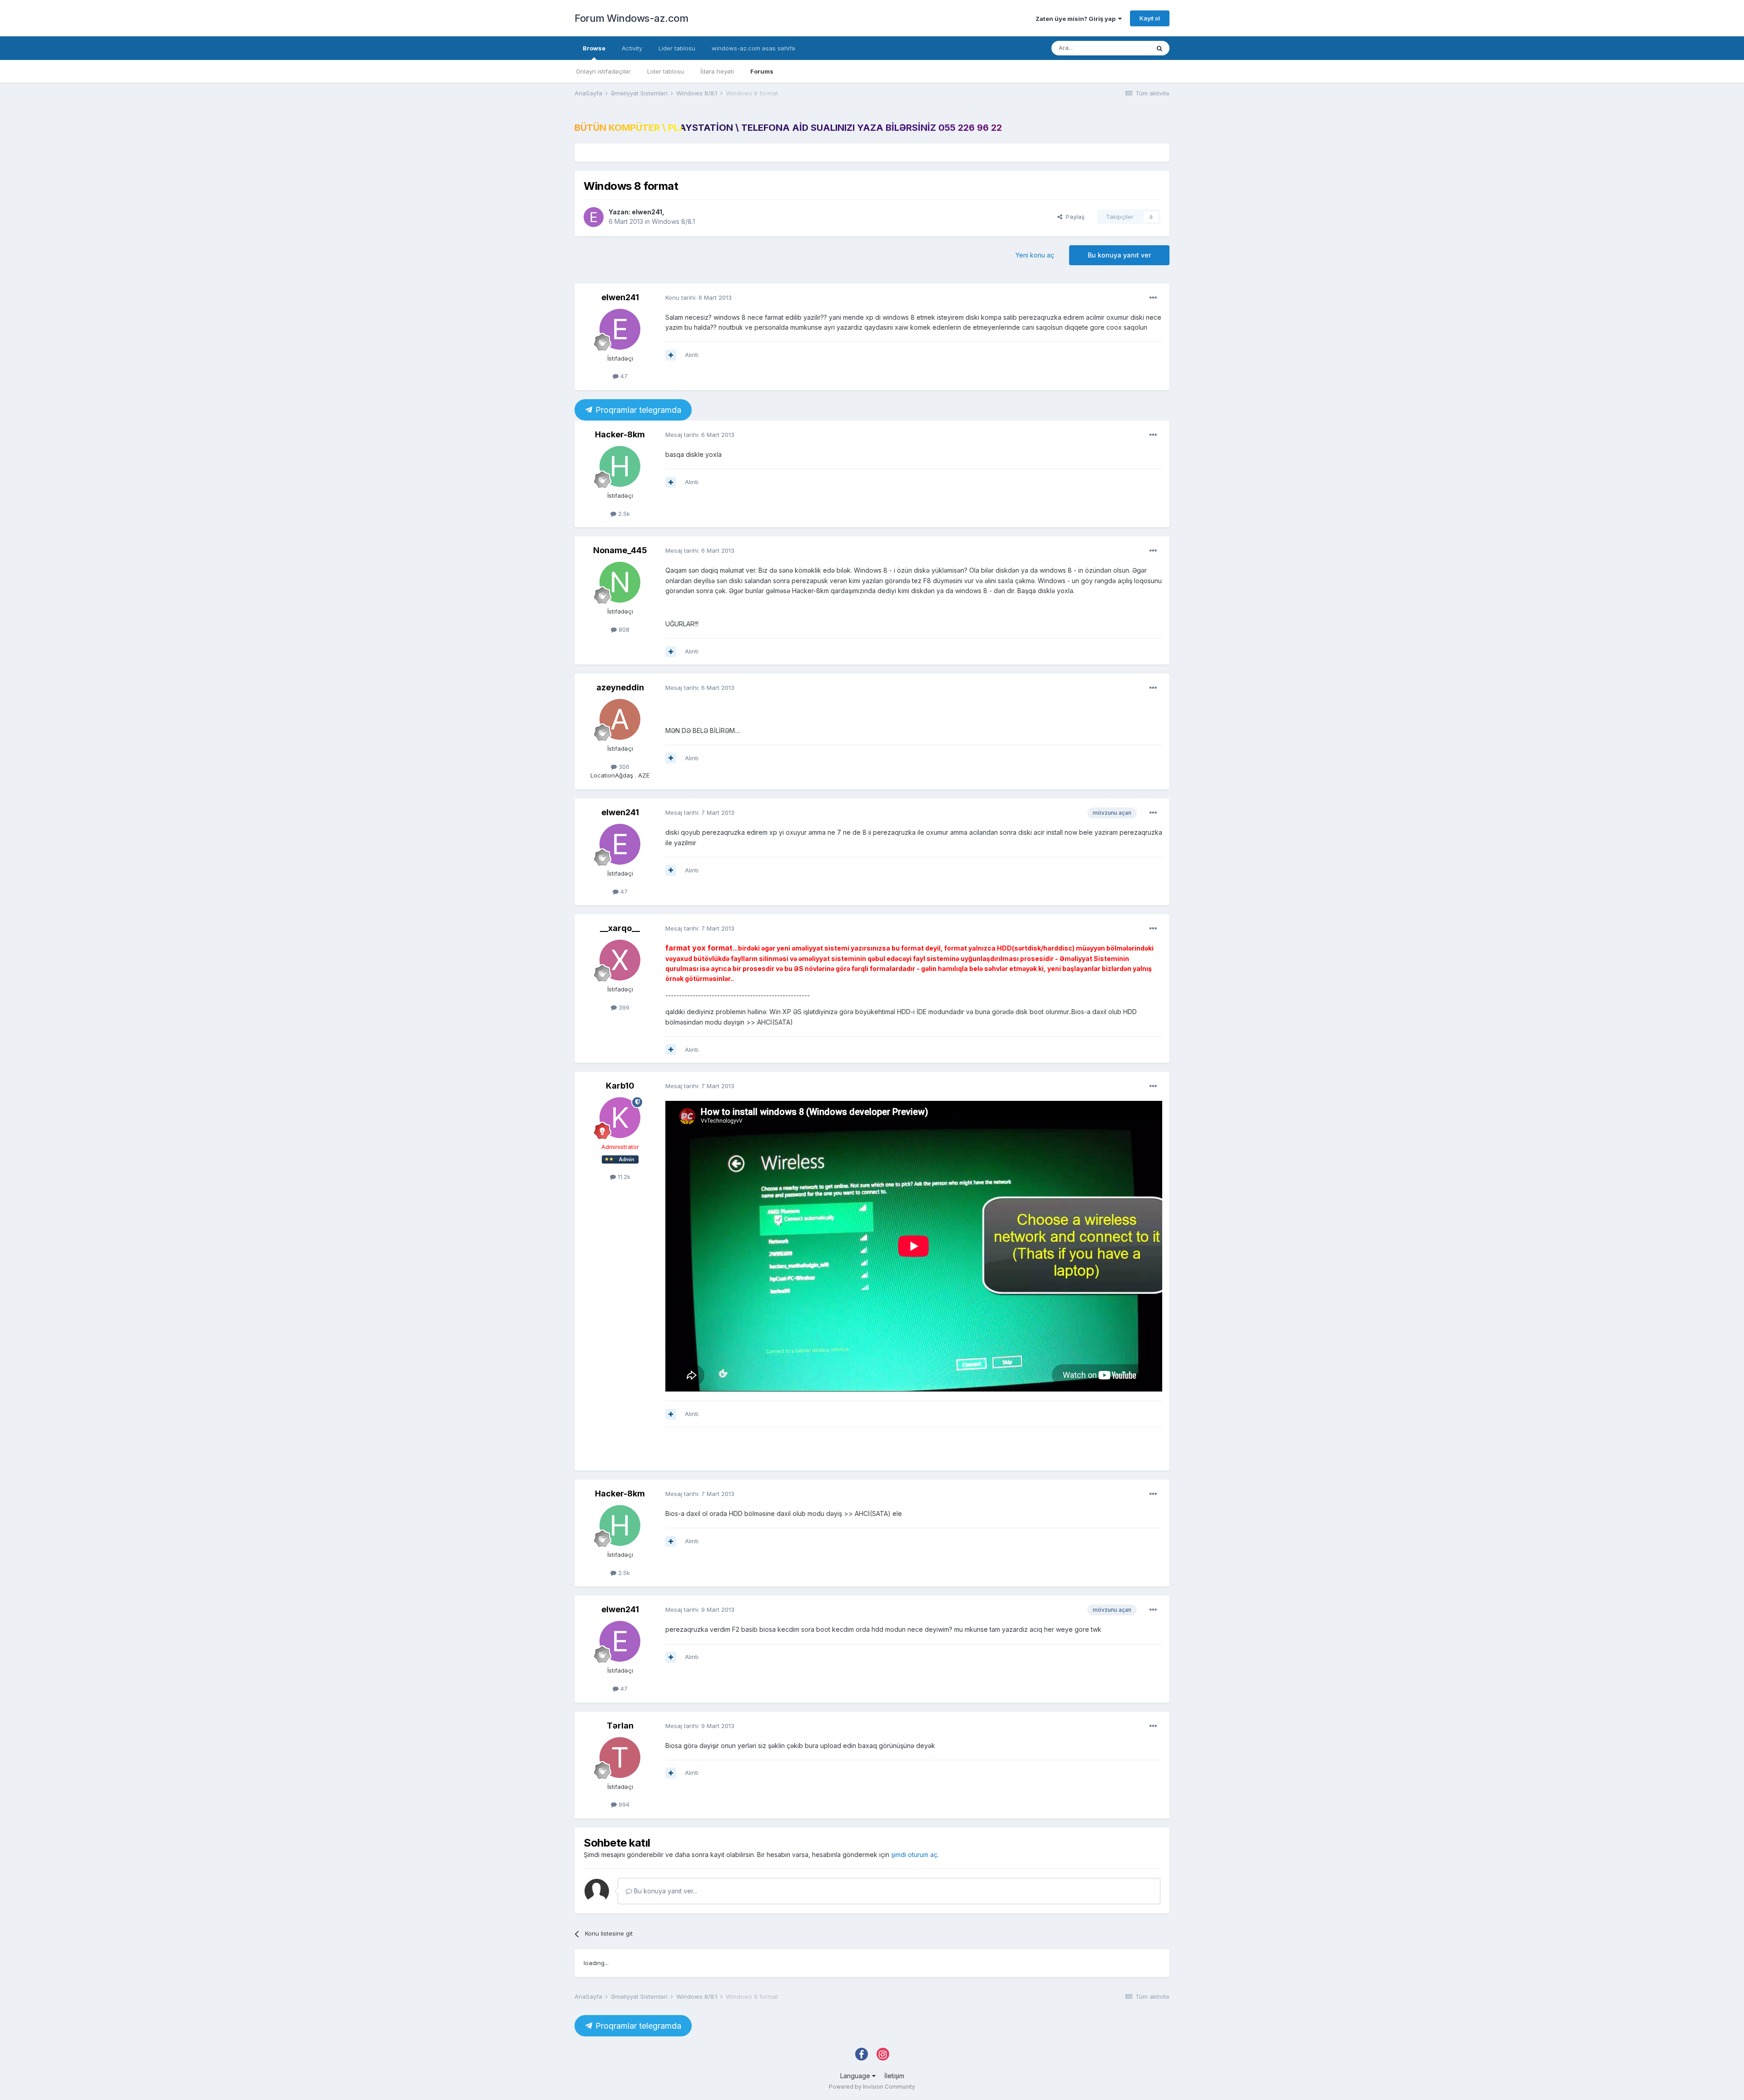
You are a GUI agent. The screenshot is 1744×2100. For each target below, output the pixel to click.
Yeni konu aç (1035, 255)
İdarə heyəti (717, 71)
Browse (594, 48)
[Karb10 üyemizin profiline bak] (620, 1118)
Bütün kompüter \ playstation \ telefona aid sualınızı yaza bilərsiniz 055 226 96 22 (788, 128)
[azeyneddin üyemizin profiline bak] (620, 719)
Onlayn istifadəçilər (603, 71)
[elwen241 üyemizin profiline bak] (594, 217)
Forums (762, 71)
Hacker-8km (620, 434)
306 (623, 767)
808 (623, 629)
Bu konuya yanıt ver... (665, 1891)
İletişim (894, 2076)
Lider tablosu (666, 71)
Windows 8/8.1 (673, 221)
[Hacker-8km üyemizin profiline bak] (620, 466)
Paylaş (1073, 217)
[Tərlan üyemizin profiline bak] (620, 1758)
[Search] (1159, 48)
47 (623, 376)
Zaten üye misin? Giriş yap (1077, 19)
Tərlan (620, 1726)
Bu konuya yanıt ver (1119, 255)
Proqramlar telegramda (637, 410)
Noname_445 (620, 550)
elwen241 (647, 212)
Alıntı (692, 355)
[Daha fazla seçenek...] (1153, 298)
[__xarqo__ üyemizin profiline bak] (620, 960)
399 (623, 1007)
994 (623, 1804)
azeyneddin (620, 687)
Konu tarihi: (699, 297)
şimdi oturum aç (914, 1855)
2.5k (623, 514)
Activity (632, 48)
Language (856, 2076)
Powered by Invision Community (872, 2087)
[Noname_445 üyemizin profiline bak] (620, 582)
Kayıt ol (1150, 18)
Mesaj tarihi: (700, 435)
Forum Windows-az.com (631, 18)
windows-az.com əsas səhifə (753, 48)
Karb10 (620, 1086)
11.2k (623, 1177)
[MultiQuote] (671, 355)
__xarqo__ (620, 928)
